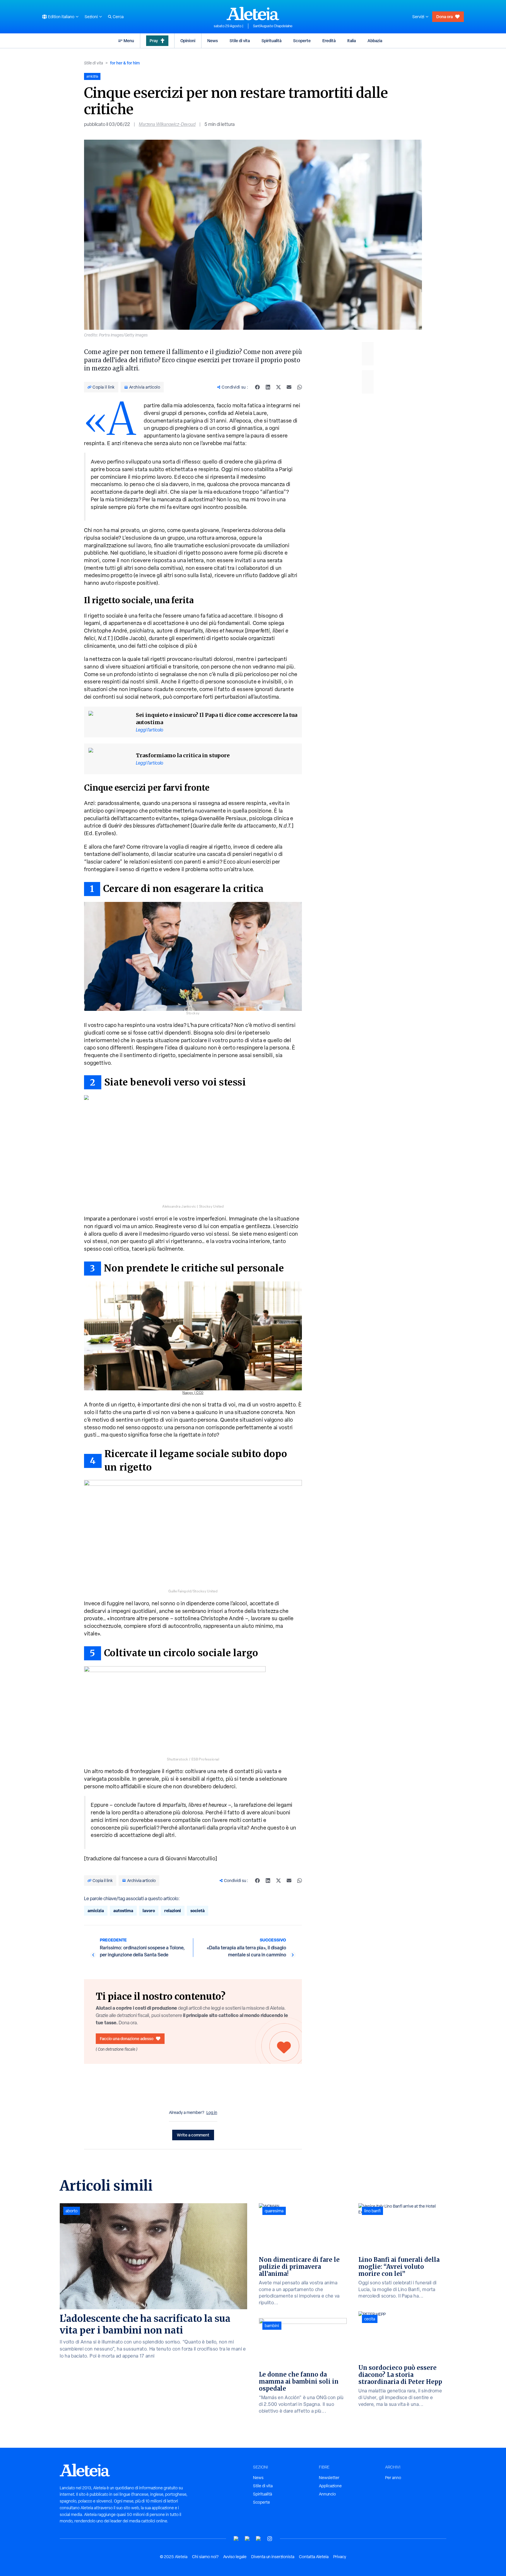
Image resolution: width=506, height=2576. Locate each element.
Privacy (340, 2557)
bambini (272, 2326)
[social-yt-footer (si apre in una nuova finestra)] (236, 2539)
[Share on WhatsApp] (300, 387)
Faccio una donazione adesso (127, 2039)
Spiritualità (271, 41)
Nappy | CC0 (193, 1393)
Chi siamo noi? (205, 2557)
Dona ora (445, 17)
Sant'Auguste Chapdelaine (273, 26)
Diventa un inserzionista (273, 2557)
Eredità (329, 41)
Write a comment (193, 2135)
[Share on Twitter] (278, 387)
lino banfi (372, 2211)
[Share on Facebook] (257, 387)
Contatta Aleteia (314, 2557)
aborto (72, 2211)
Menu (129, 41)
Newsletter (329, 2478)
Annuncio (327, 2494)
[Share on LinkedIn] (268, 387)
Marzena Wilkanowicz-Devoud (167, 124)
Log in (212, 2112)
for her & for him (125, 63)
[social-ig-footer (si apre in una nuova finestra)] (270, 2539)
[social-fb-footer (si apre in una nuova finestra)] (247, 2539)
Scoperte (302, 41)
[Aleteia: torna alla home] (253, 13)
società (198, 1911)
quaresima (274, 2211)
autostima (123, 1911)
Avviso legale (235, 2557)
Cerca (118, 17)
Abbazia (375, 41)
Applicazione (330, 2486)
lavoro (149, 1911)
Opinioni (188, 41)
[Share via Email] (289, 387)
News (213, 41)
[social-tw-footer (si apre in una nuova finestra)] (259, 2539)
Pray (154, 41)
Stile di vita (240, 41)
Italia (352, 41)
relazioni (173, 1911)
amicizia (96, 1911)
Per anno (393, 2478)
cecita (370, 2319)
